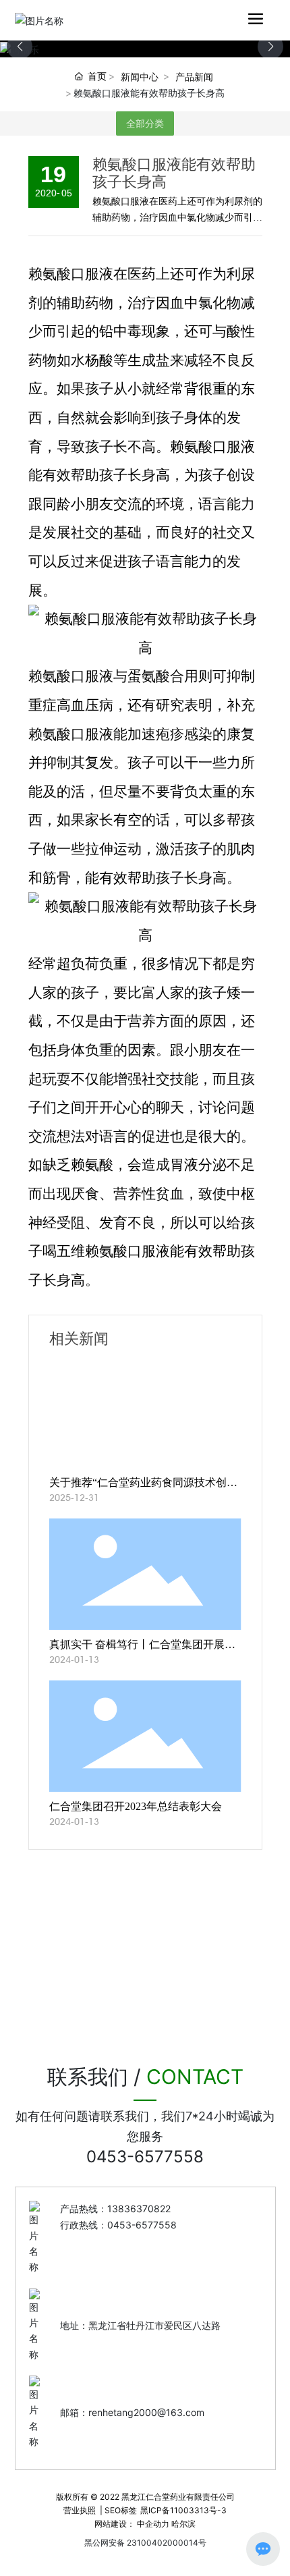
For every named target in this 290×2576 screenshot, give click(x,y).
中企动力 (153, 2524)
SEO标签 (121, 2510)
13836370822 (139, 2209)
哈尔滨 (183, 2524)
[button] (270, 47)
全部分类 (145, 124)
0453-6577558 (145, 2157)
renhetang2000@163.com (146, 2412)
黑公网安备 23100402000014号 (145, 2543)
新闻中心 (140, 77)
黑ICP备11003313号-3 (183, 2510)
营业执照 (80, 2510)
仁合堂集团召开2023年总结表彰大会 (136, 1806)
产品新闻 (194, 77)
